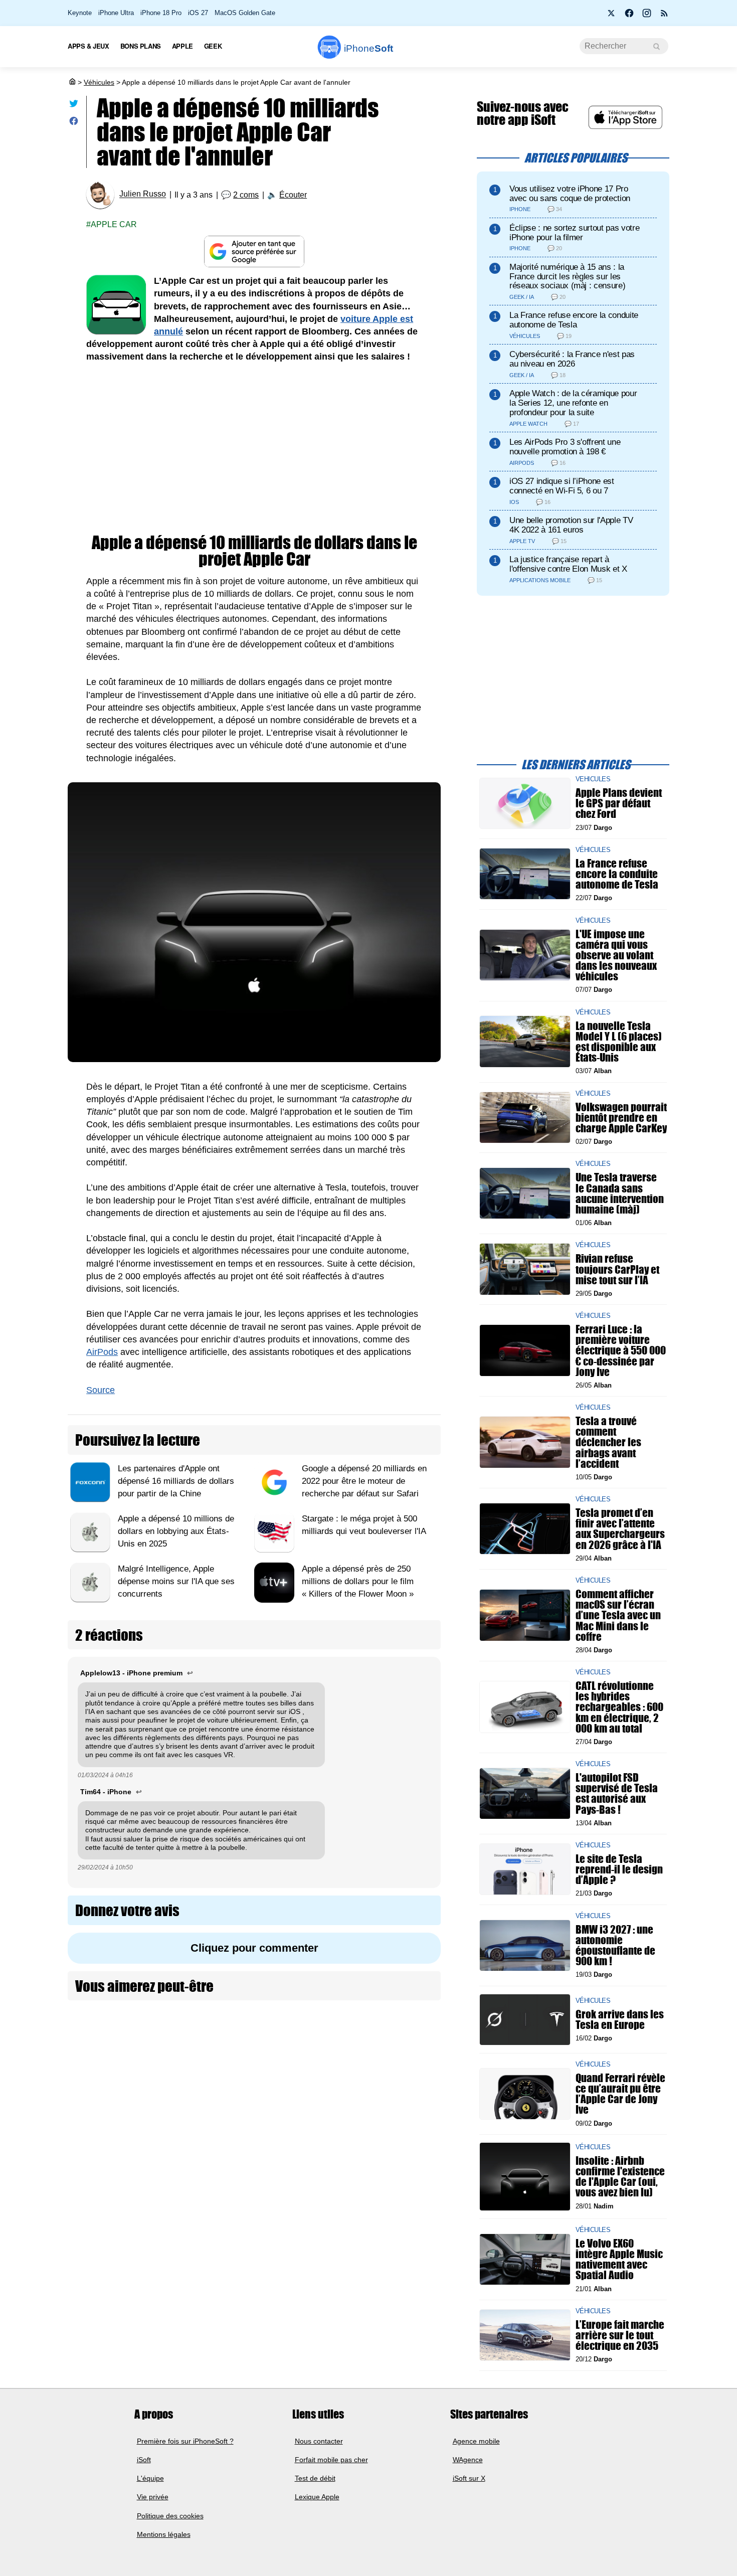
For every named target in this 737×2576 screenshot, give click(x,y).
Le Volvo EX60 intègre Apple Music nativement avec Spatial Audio (619, 2259)
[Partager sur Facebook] (74, 123)
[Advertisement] (254, 449)
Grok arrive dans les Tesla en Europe (620, 2019)
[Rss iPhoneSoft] (664, 16)
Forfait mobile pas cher (331, 2460)
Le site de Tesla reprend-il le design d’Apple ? (619, 1869)
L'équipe (150, 2478)
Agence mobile (476, 2441)
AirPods (102, 1352)
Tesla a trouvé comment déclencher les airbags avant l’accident (608, 1442)
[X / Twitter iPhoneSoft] (612, 16)
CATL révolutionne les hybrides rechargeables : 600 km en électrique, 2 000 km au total (619, 1707)
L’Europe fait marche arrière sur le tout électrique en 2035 (620, 2335)
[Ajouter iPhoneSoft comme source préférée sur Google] (254, 251)
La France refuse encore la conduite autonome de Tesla (574, 320)
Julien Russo (143, 194)
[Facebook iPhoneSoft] (629, 16)
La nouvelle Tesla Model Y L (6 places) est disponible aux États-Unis (619, 1041)
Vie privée (153, 2497)
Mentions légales (164, 2534)
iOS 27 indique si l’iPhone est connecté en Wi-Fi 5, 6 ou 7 (562, 486)
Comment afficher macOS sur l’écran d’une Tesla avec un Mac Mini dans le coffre (618, 1615)
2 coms (246, 195)
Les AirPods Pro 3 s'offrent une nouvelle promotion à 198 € (565, 447)
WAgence (468, 2460)
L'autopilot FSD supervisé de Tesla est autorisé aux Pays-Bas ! (617, 1793)
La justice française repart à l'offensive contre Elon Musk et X (568, 564)
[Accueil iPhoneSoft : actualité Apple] (72, 82)
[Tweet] (74, 106)
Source (101, 1390)
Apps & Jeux (88, 46)
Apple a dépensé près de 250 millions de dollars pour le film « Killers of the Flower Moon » (358, 1581)
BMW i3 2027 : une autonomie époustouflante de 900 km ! (615, 1945)
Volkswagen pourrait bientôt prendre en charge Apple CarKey (621, 1117)
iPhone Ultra (116, 13)
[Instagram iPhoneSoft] (647, 16)
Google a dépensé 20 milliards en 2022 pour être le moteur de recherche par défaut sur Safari (364, 1481)
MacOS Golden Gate (245, 13)
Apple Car (114, 224)
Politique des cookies (170, 2516)
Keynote (80, 13)
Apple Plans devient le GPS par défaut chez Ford (619, 803)
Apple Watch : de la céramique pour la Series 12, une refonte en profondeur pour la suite (573, 403)
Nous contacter (319, 2441)
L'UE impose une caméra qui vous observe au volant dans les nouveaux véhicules (616, 955)
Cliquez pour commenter (254, 1948)
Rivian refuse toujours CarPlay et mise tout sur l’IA (617, 1269)
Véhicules (99, 82)
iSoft (144, 2460)
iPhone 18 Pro (161, 13)
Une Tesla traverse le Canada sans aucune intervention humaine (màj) (620, 1193)
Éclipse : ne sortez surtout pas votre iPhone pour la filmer (574, 233)
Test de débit (315, 2478)
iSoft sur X (469, 2478)
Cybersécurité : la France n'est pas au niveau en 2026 (572, 359)
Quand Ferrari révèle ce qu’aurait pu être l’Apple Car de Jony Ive (620, 2094)
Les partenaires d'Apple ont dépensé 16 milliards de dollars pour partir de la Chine (176, 1481)
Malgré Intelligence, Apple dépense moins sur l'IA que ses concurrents (176, 1581)
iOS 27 (198, 13)
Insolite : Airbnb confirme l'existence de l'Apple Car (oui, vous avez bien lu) (620, 2177)
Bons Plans (141, 46)
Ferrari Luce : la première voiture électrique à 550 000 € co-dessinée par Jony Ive (621, 1350)
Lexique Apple (317, 2497)
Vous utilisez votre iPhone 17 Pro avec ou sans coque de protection (570, 194)
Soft (368, 48)
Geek (213, 46)
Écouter (293, 195)
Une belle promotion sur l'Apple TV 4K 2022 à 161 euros (571, 525)
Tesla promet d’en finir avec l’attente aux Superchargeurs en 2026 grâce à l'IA (620, 1529)
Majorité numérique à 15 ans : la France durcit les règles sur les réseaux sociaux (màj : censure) (567, 277)
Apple (182, 46)
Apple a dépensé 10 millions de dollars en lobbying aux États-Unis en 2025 (176, 1531)
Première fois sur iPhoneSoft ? (185, 2441)
